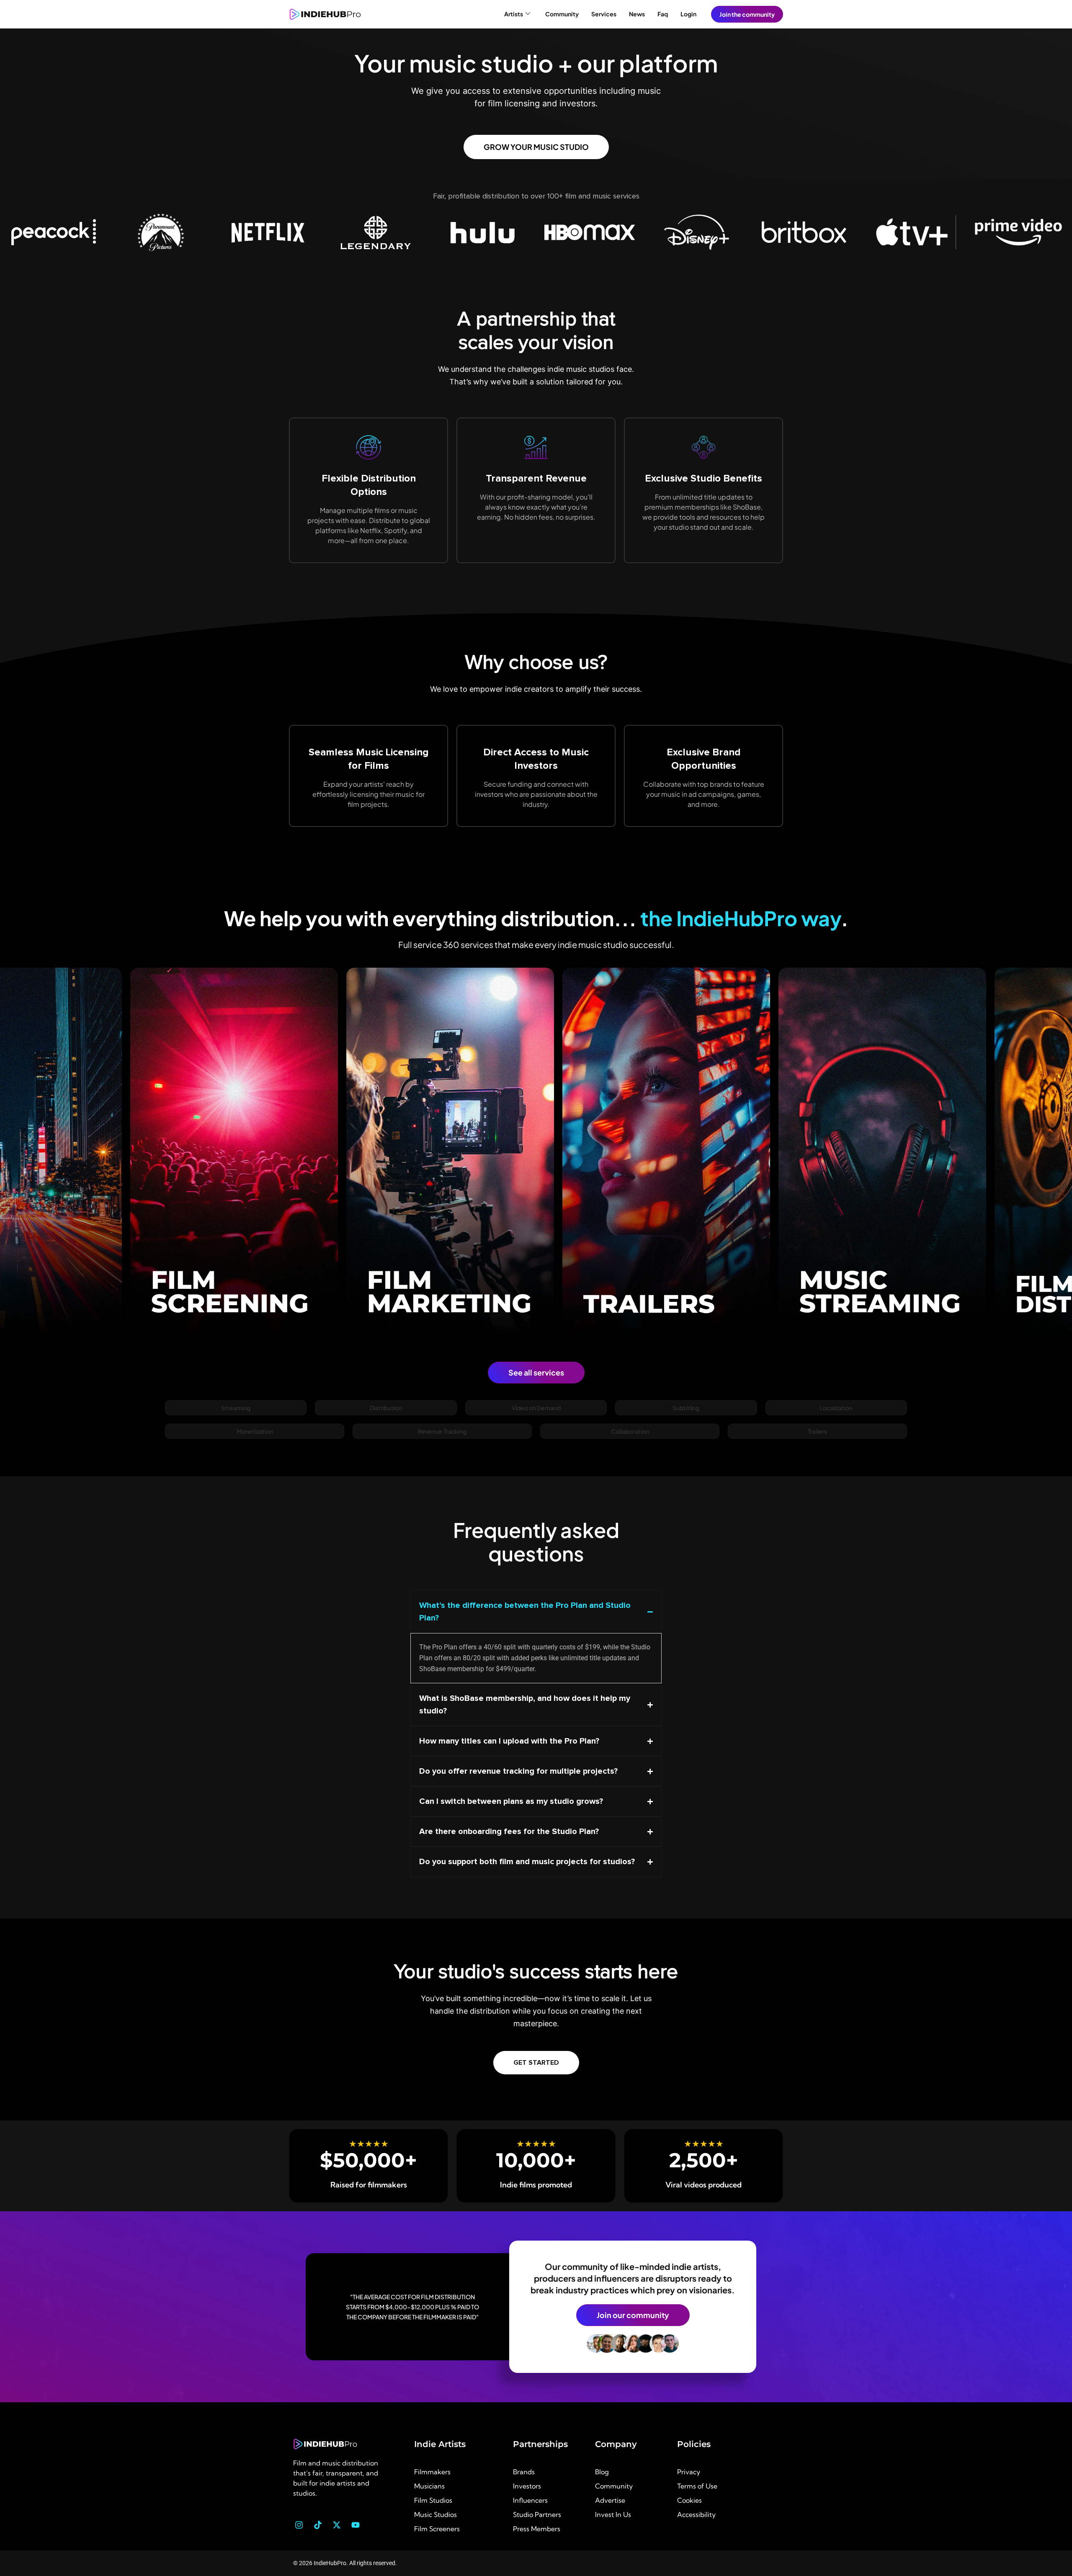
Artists (514, 14)
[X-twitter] (337, 2525)
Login (688, 14)
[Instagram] (299, 2525)
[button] (236, 1408)
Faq (663, 14)
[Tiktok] (318, 2525)
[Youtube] (356, 2525)
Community (562, 14)
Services (604, 14)
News (637, 14)
